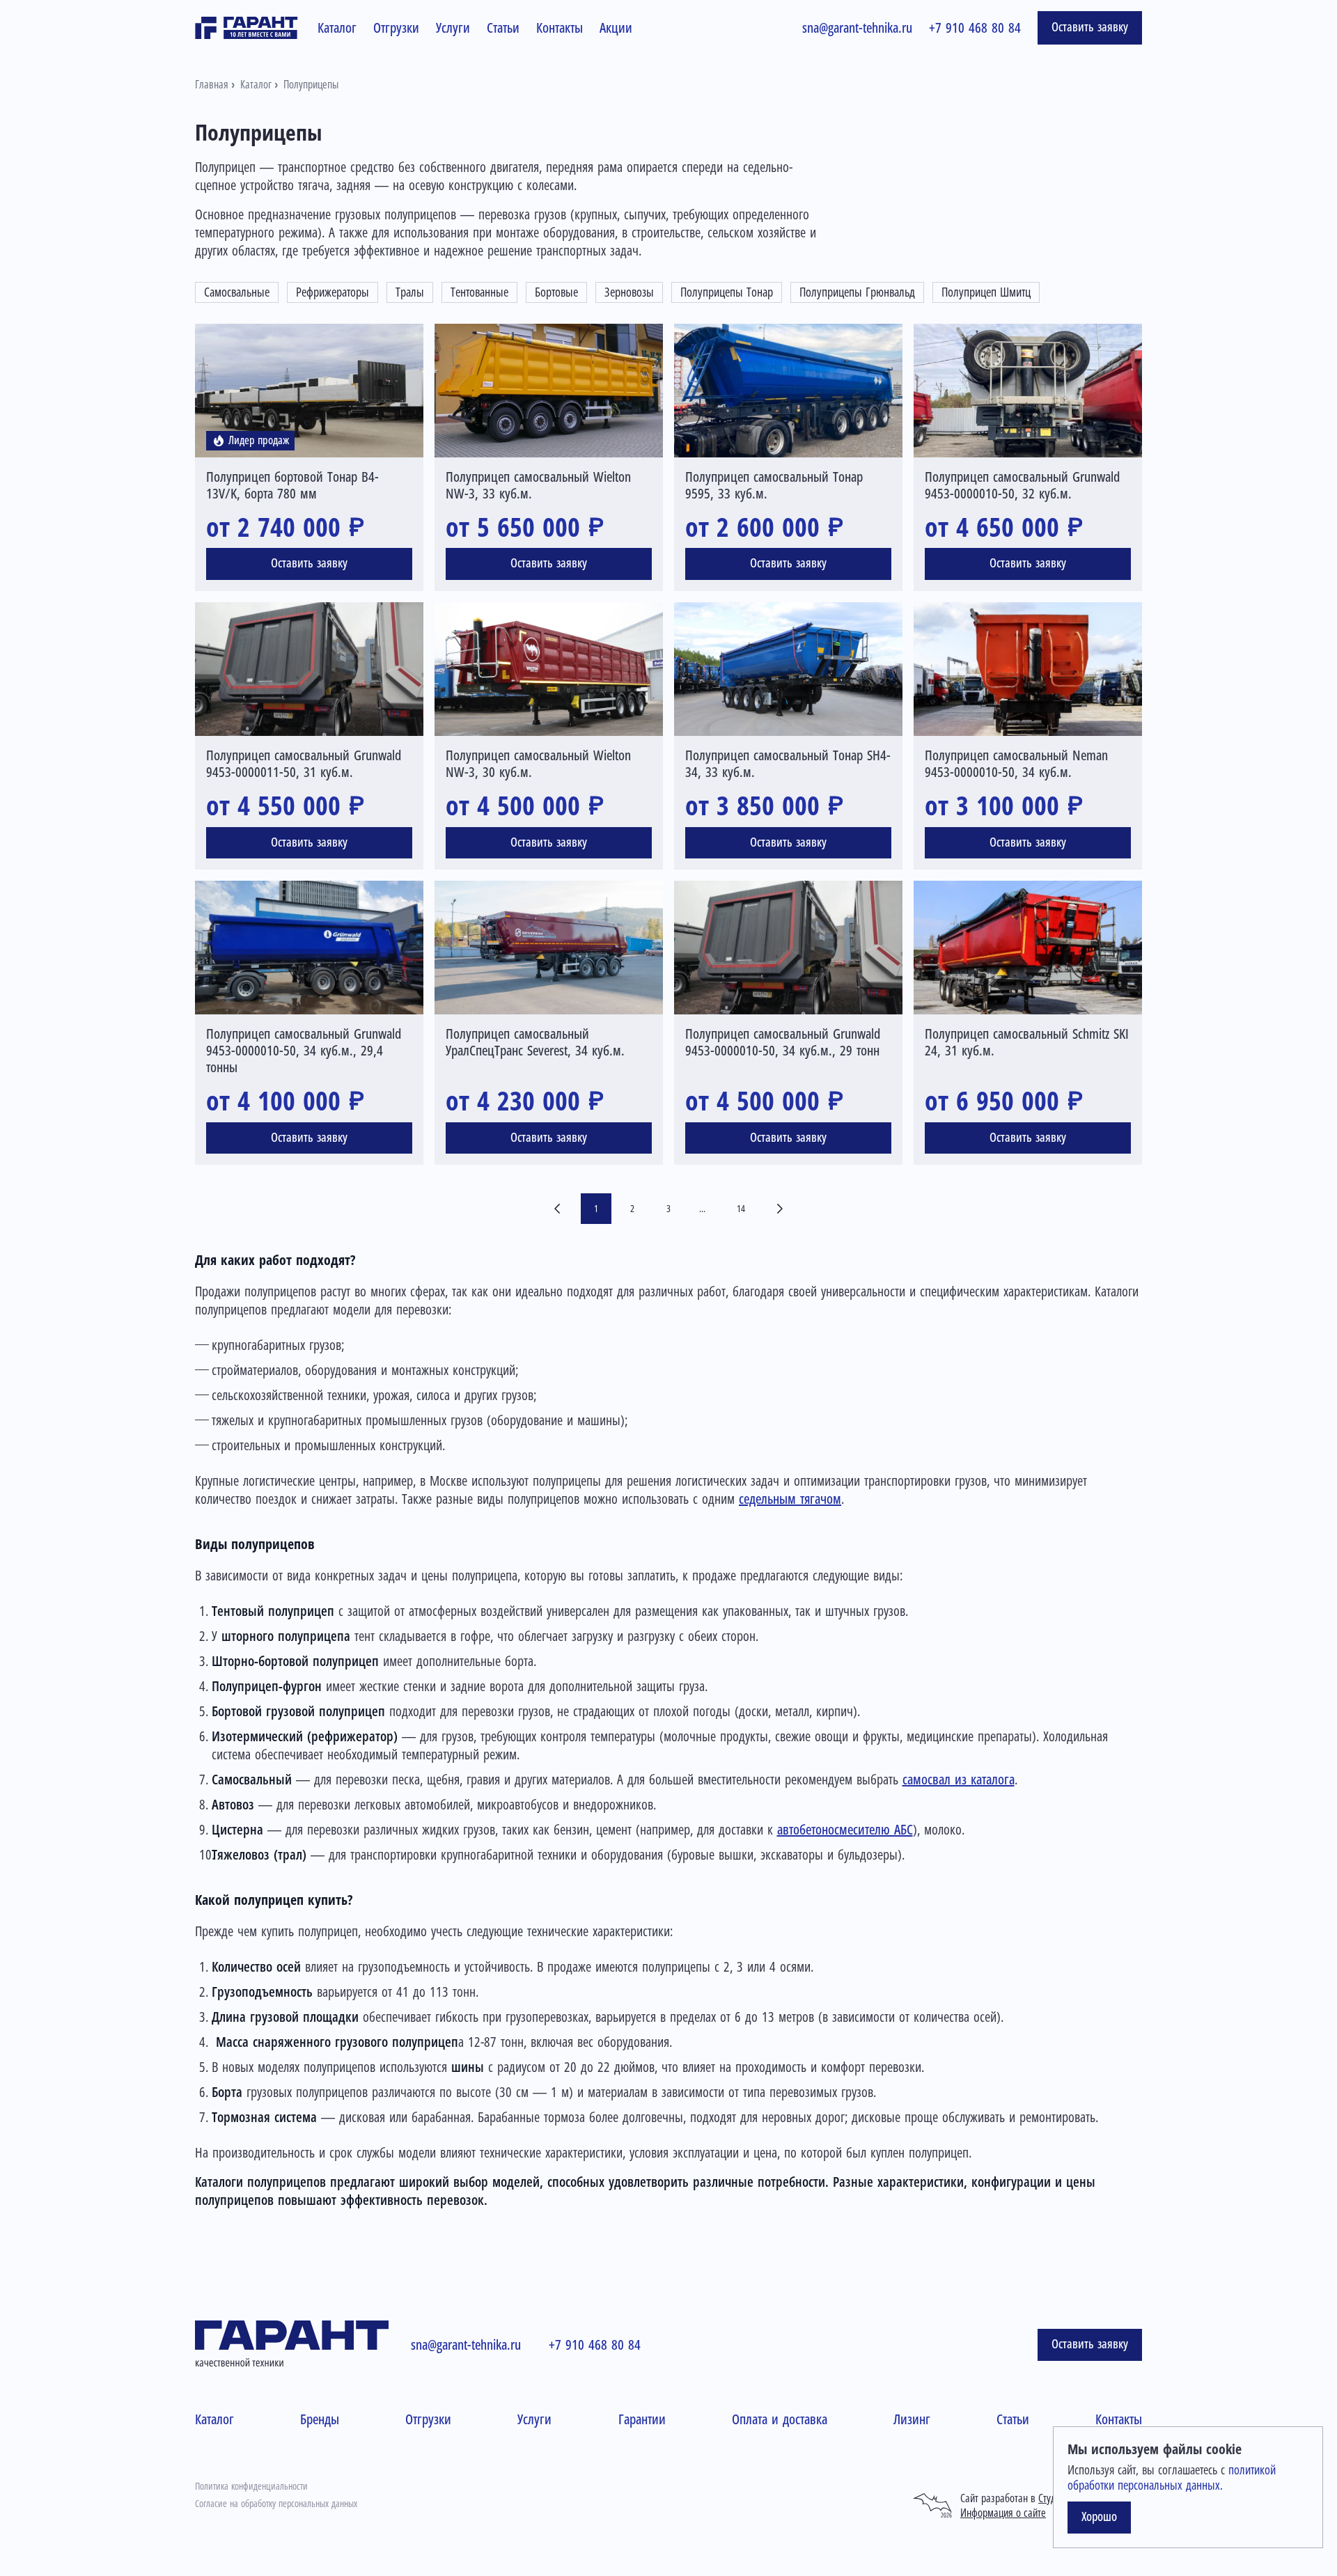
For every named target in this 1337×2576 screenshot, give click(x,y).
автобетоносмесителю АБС (845, 1830)
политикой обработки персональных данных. (1172, 2478)
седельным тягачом (790, 1499)
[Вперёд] (780, 1208)
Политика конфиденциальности (251, 2486)
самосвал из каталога (959, 1780)
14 (741, 1209)
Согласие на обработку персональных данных (276, 2504)
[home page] (247, 28)
